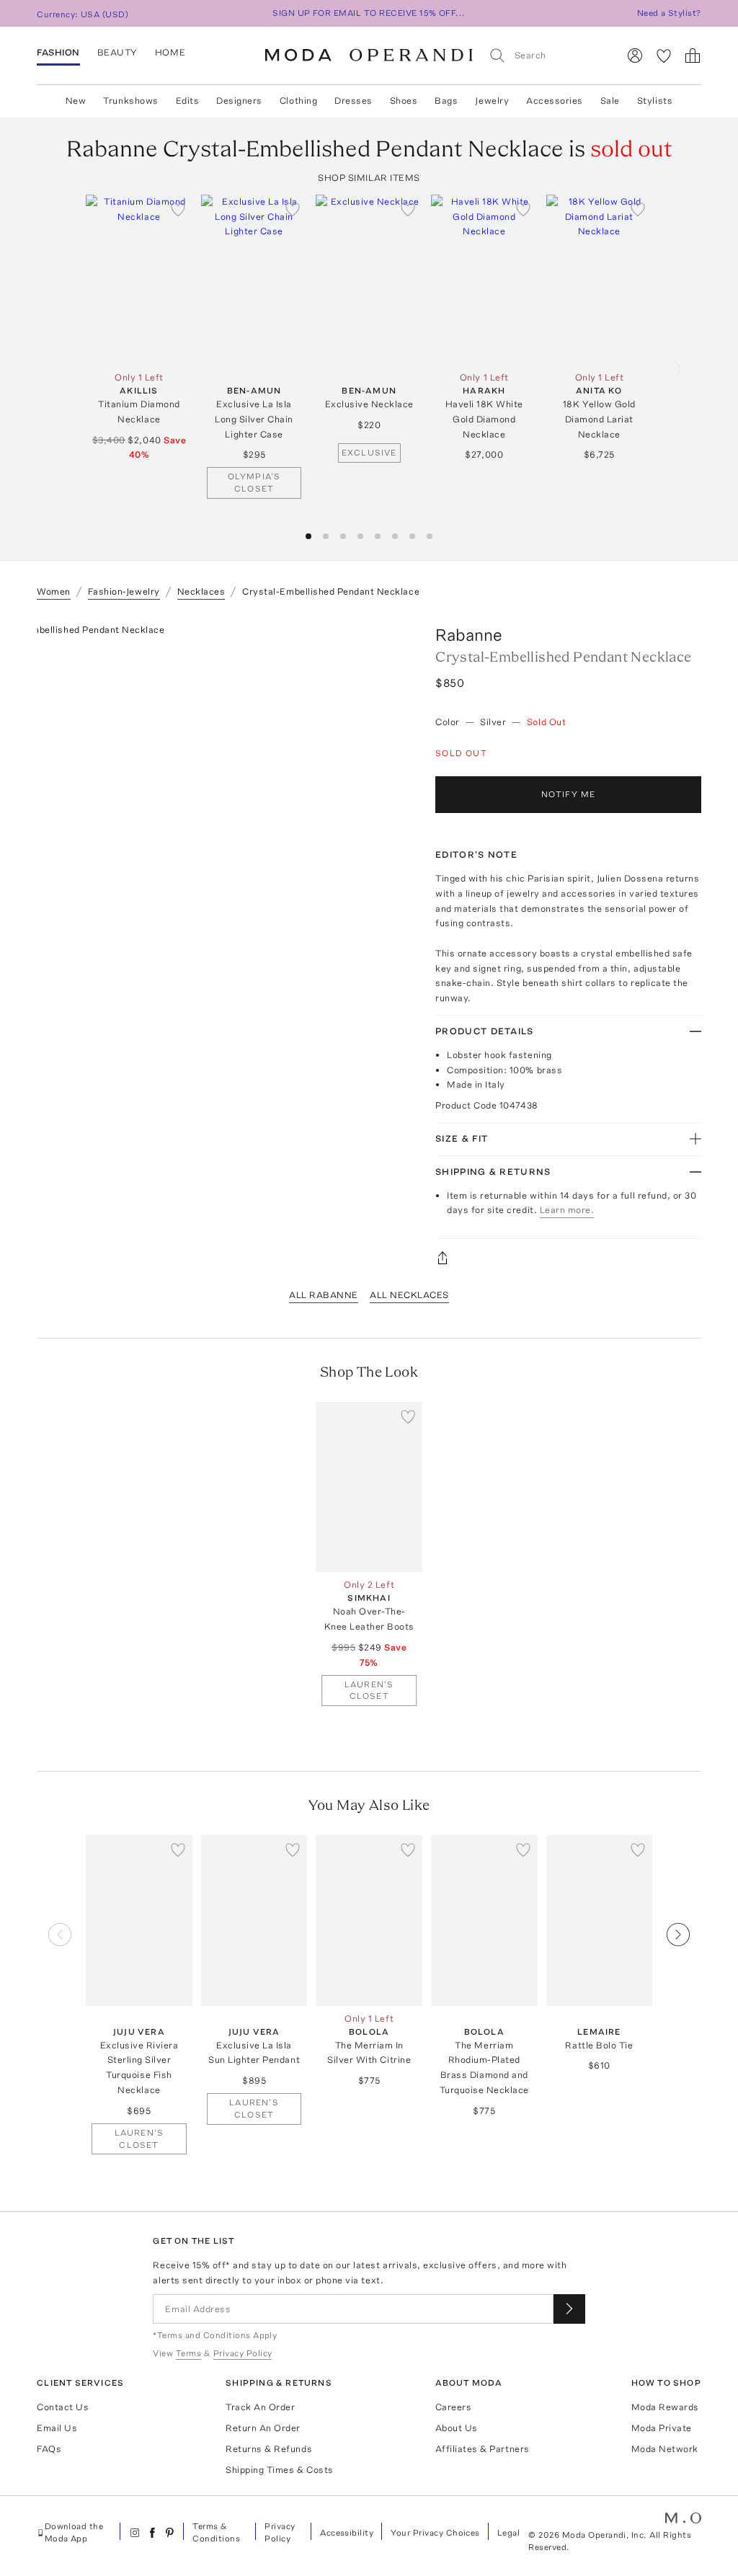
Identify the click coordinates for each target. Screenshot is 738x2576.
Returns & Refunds (269, 2449)
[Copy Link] (568, 1258)
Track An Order (260, 2407)
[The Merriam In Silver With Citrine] (369, 1920)
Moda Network (665, 2449)
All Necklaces (409, 1295)
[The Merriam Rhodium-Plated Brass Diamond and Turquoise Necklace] (484, 1920)
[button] (308, 536)
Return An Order (263, 2428)
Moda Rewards (665, 2407)
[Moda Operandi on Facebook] (152, 2533)
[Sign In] (635, 55)
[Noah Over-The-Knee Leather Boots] (369, 1487)
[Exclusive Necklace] (369, 280)
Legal (508, 2533)
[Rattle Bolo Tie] (600, 1920)
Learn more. (567, 1210)
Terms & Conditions (216, 2532)
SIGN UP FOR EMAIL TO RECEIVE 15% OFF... (369, 13)
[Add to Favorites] (178, 209)
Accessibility (347, 2533)
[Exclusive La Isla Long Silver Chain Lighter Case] (254, 280)
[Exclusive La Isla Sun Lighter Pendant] (254, 1920)
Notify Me (569, 794)
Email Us (57, 2428)
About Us (457, 2428)
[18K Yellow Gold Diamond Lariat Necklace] (600, 280)
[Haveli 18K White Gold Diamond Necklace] (484, 280)
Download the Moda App (74, 2532)
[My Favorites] (664, 55)
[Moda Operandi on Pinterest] (169, 2533)
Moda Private (662, 2428)
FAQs (49, 2449)
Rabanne (469, 635)
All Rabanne (324, 1295)
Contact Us (63, 2407)
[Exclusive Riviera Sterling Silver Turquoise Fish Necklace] (139, 1920)
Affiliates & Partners (483, 2449)
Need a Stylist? (669, 13)
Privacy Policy (280, 2532)
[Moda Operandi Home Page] (369, 55)
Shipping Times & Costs (279, 2470)
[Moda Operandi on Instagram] (135, 2533)
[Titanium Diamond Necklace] (139, 280)
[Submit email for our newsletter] (569, 2309)
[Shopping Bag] (693, 55)
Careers (454, 2407)
